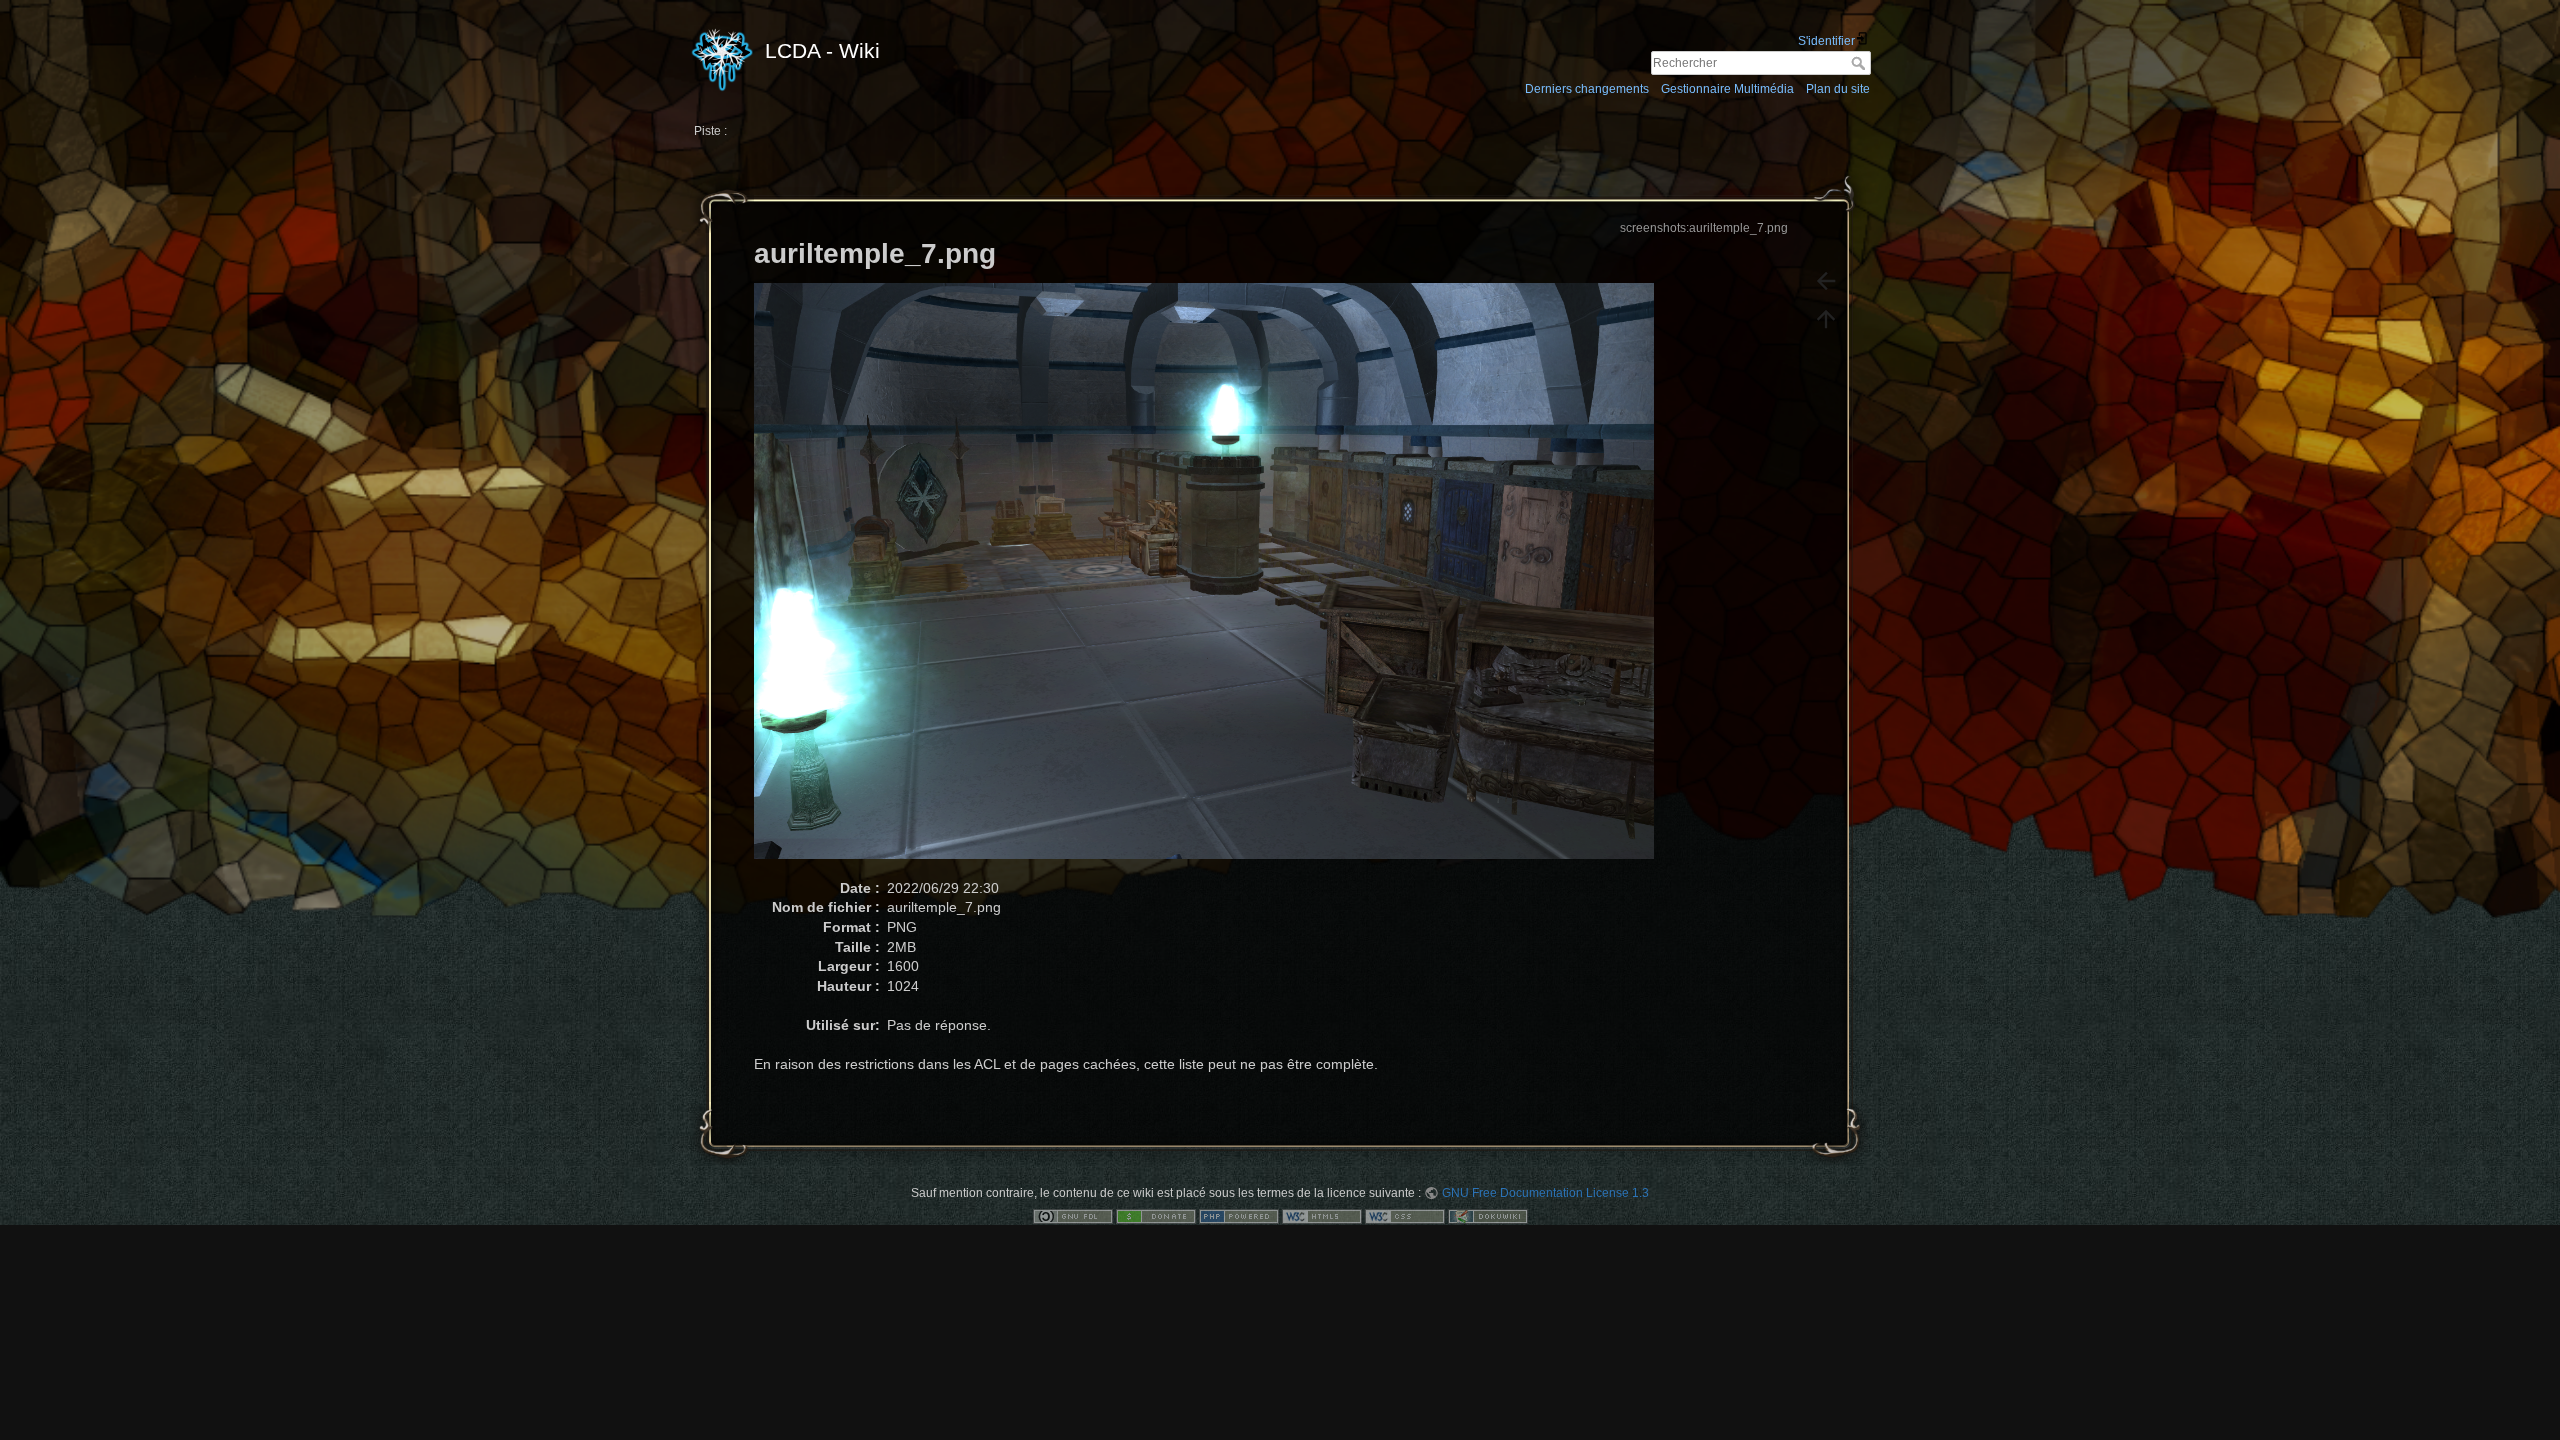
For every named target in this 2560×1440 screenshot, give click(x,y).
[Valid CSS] (1405, 1216)
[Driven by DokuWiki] (1488, 1216)
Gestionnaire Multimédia (1727, 89)
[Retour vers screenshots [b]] (1826, 281)
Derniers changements (1587, 89)
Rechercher (1860, 63)
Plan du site (1838, 89)
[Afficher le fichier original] (1214, 580)
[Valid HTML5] (1322, 1216)
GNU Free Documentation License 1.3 (1545, 1193)
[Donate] (1156, 1216)
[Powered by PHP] (1239, 1216)
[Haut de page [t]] (1826, 319)
